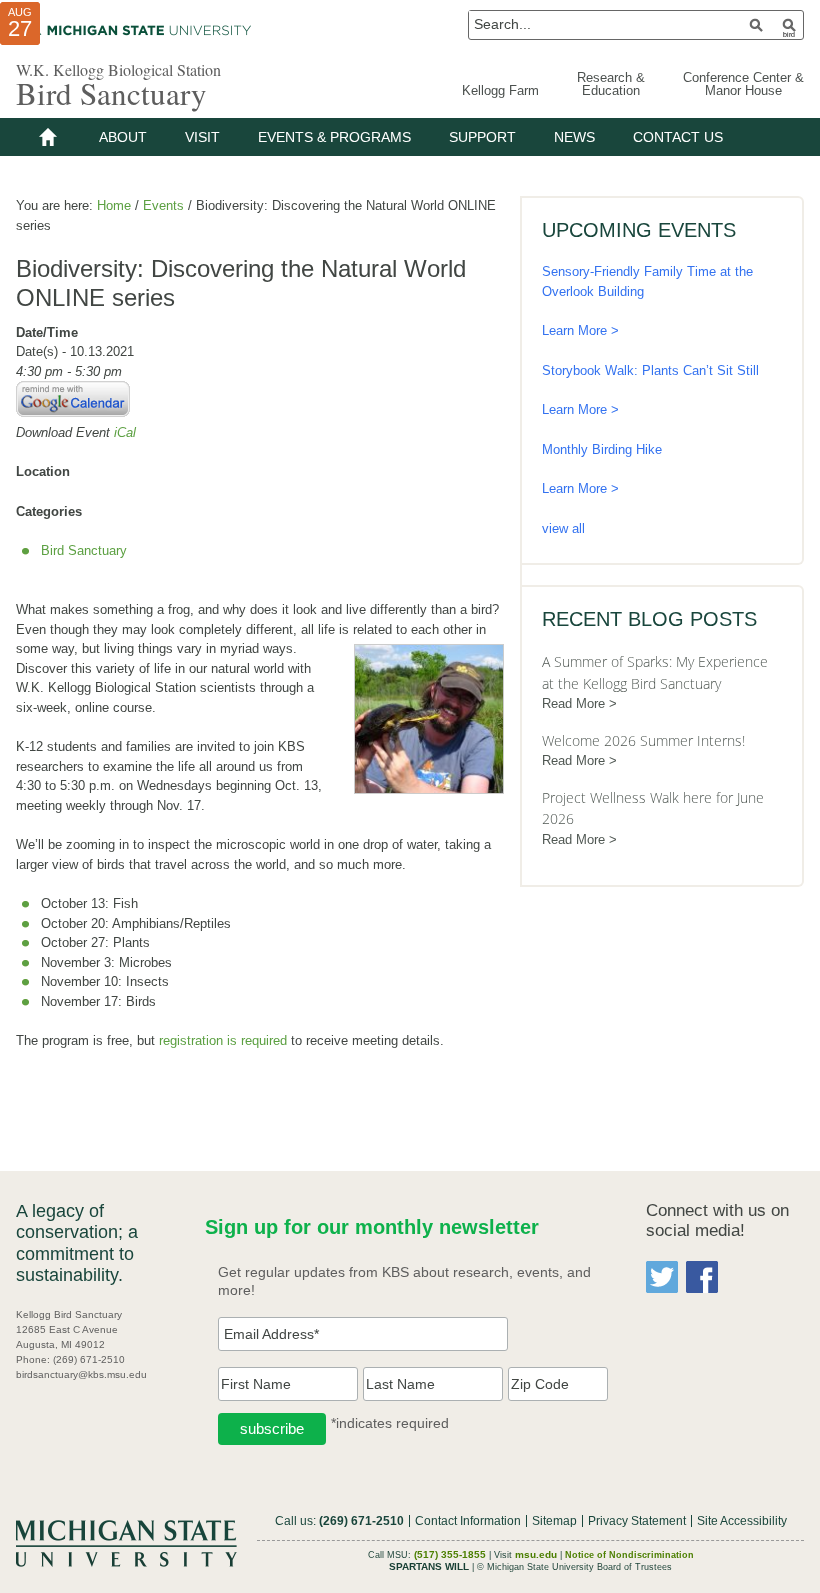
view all (563, 528)
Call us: (339, 1521)
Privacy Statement (637, 1521)
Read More (573, 703)
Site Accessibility (742, 1521)
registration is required (223, 1040)
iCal (125, 432)
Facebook (702, 1277)
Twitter (662, 1277)
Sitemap (554, 1521)
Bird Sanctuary (111, 93)
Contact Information (468, 1521)
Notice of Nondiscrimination (629, 1555)
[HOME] (48, 137)
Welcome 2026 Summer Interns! (643, 740)
